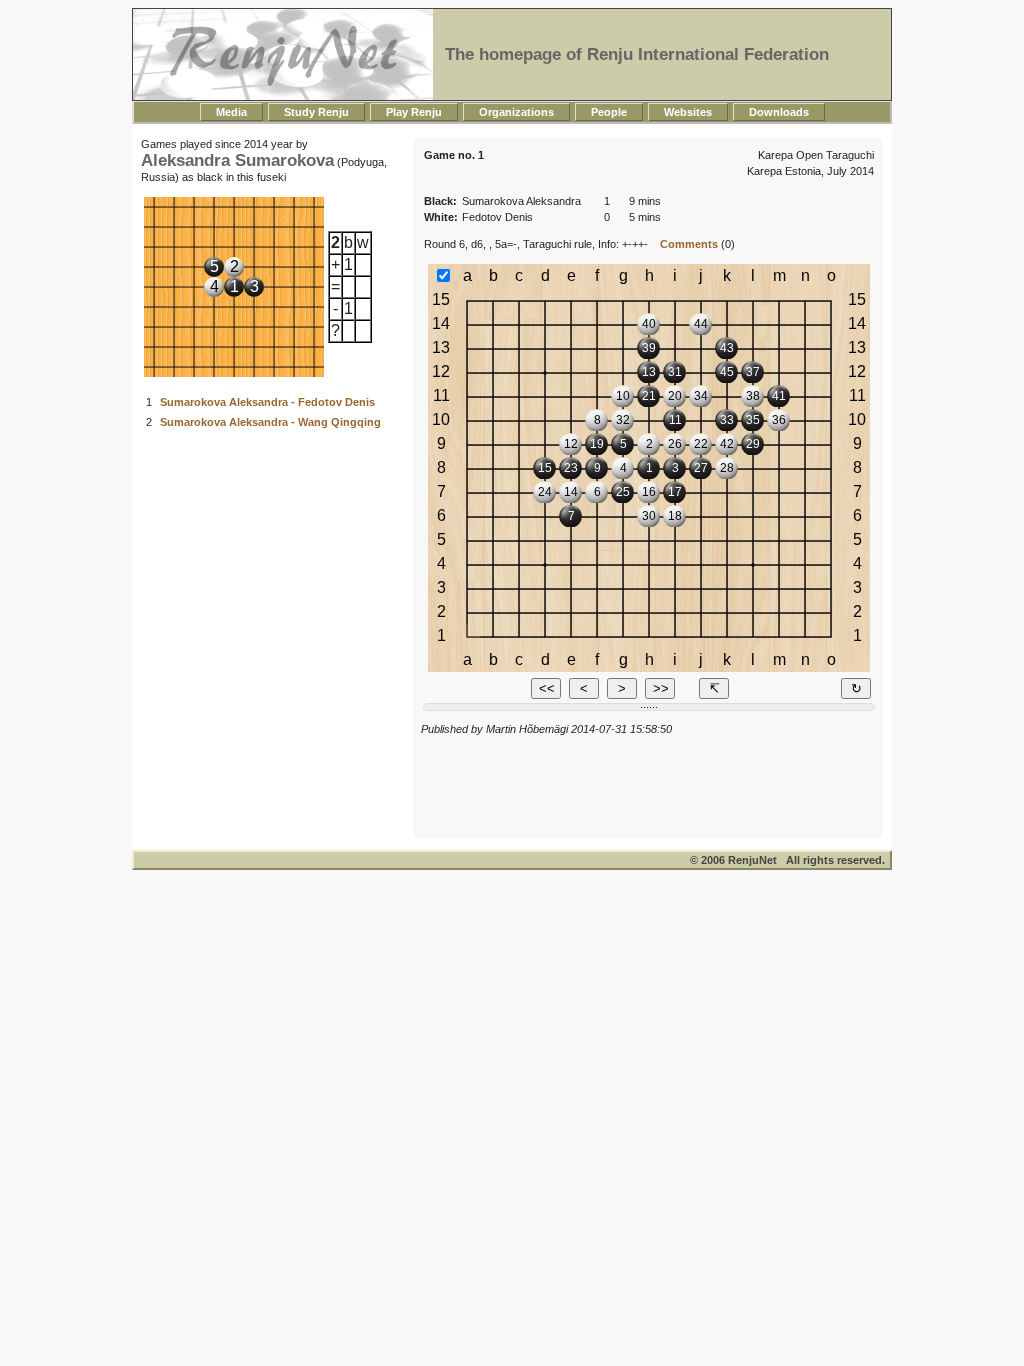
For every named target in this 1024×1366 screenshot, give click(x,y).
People (609, 112)
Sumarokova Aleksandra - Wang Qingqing (270, 422)
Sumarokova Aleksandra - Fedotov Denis (267, 402)
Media (231, 112)
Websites (688, 112)
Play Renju (414, 112)
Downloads (779, 112)
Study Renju (316, 112)
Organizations (516, 112)
